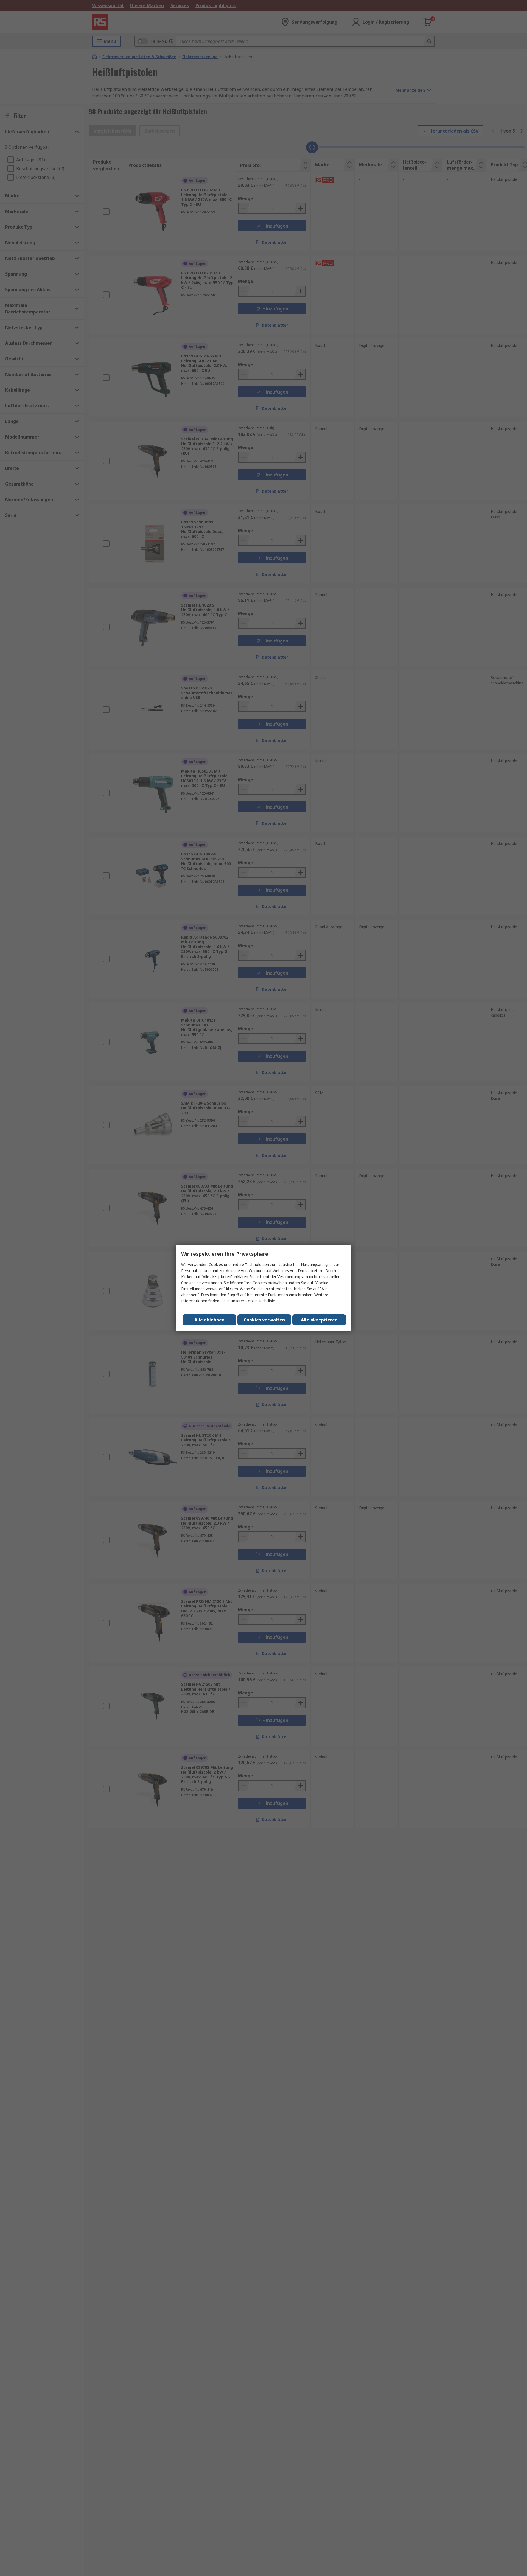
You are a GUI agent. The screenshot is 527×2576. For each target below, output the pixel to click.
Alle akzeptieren (319, 1320)
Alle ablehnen (209, 1320)
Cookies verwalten (264, 1320)
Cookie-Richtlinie (260, 1301)
